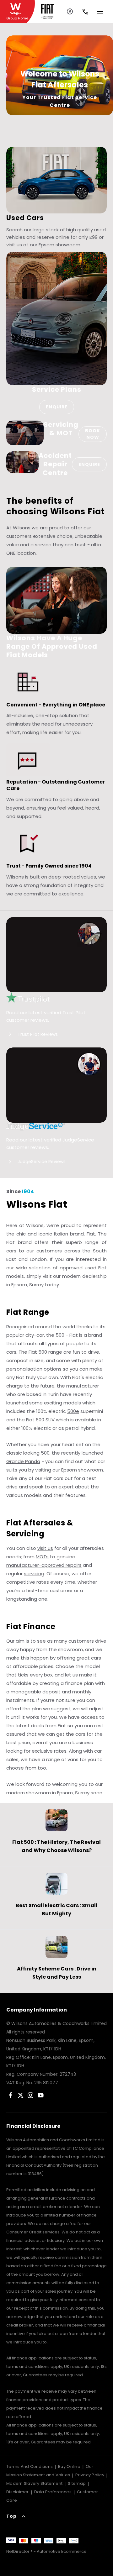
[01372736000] (85, 12)
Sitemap (77, 2483)
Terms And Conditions (30, 2466)
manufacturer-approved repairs (44, 1565)
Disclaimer (18, 2492)
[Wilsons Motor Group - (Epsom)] (17, 11)
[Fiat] (47, 11)
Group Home (17, 18)
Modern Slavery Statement (34, 2483)
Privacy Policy (90, 2475)
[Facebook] (11, 2095)
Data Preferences (53, 2492)
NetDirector (18, 2551)
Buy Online (69, 2466)
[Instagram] (31, 2095)
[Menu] (100, 10)
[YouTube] (41, 2095)
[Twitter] (21, 2095)
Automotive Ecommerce (62, 2551)
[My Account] (70, 11)
